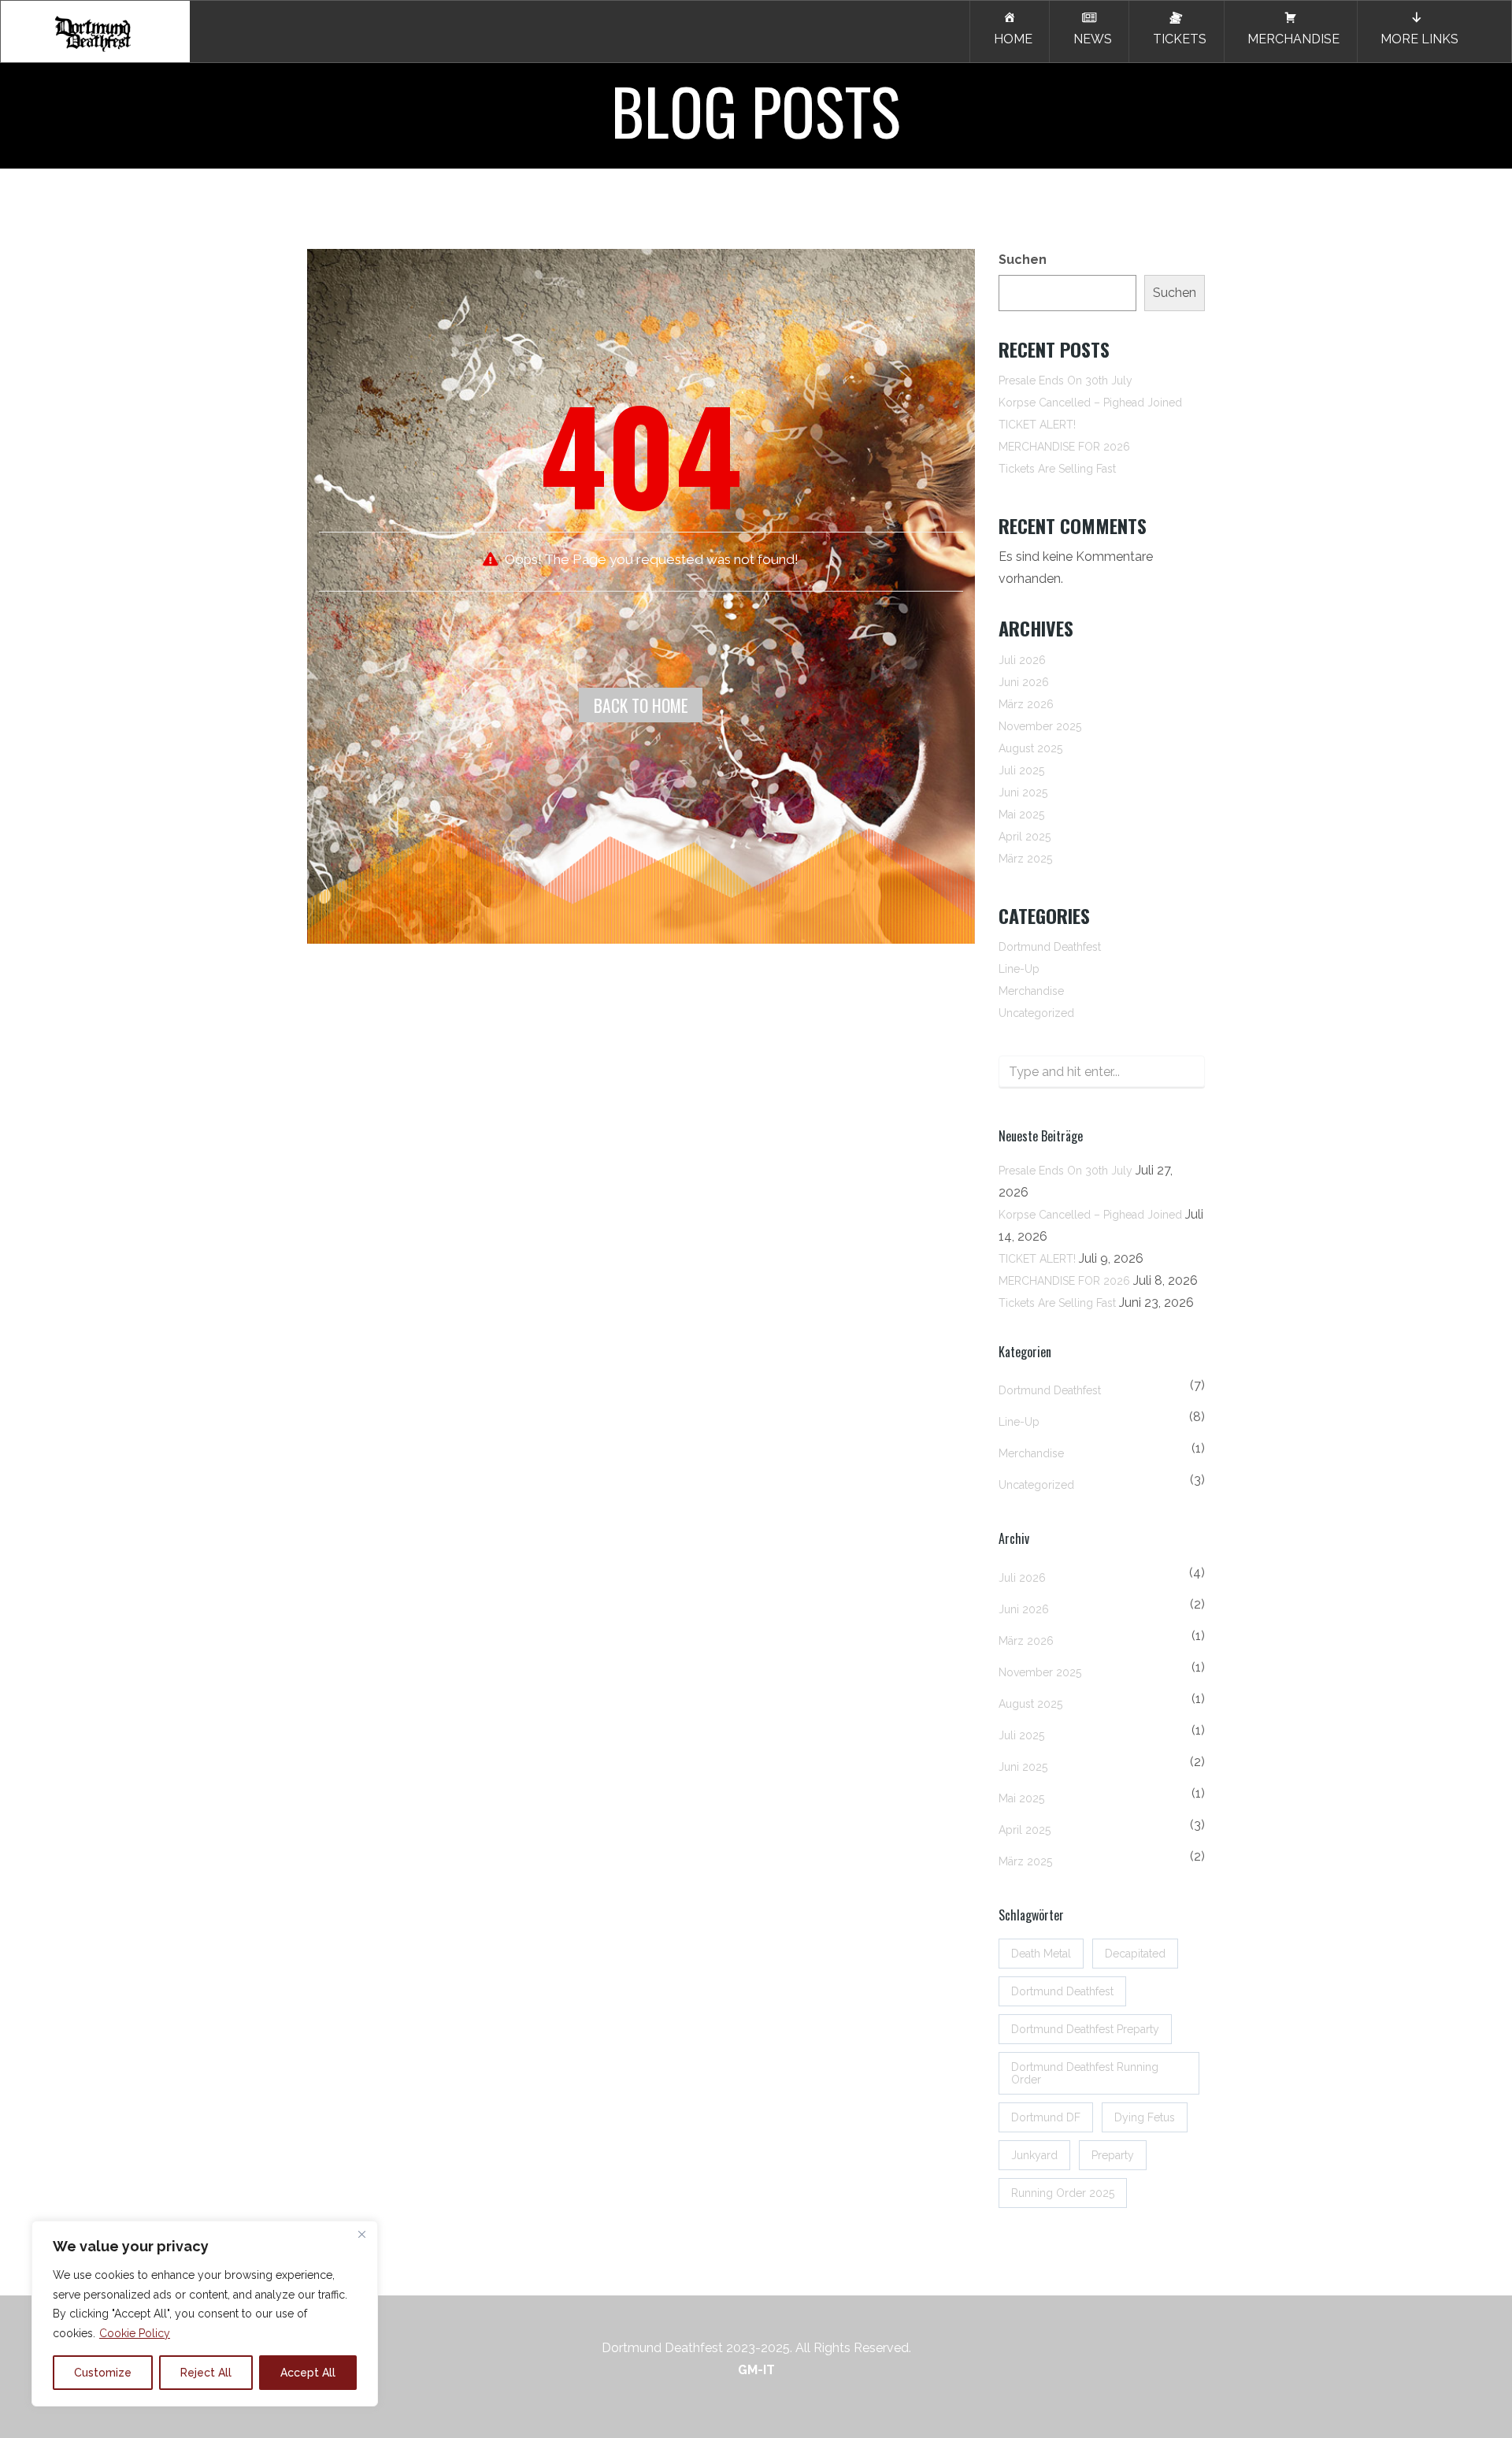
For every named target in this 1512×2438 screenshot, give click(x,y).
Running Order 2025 (1063, 2193)
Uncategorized (1036, 1013)
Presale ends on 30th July (1065, 380)
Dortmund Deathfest (1050, 947)
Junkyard (1034, 2155)
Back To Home (641, 705)
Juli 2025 (1021, 770)
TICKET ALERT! (1037, 425)
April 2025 (1025, 837)
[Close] (361, 2234)
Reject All (206, 2373)
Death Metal (1041, 1954)
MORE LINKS (1416, 39)
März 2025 (1025, 859)
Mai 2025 (1021, 815)
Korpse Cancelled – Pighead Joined (1090, 403)
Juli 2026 (1022, 660)
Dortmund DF (1046, 2117)
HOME (1010, 39)
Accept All (308, 2373)
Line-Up (1019, 969)
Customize (103, 2373)
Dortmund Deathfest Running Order (1085, 2073)
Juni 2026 (1024, 682)
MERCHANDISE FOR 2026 (1064, 447)
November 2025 (1040, 726)
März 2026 (1026, 704)
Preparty (1113, 2155)
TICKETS (1177, 39)
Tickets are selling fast (1057, 469)
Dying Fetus (1145, 2117)
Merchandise (1031, 991)
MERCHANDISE (1290, 39)
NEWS (1090, 39)
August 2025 (1030, 748)
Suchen (1023, 260)
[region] (205, 2314)
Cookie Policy (135, 2333)
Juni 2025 (1023, 792)
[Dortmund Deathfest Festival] (95, 32)
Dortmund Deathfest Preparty (1085, 2029)
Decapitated (1135, 1954)
